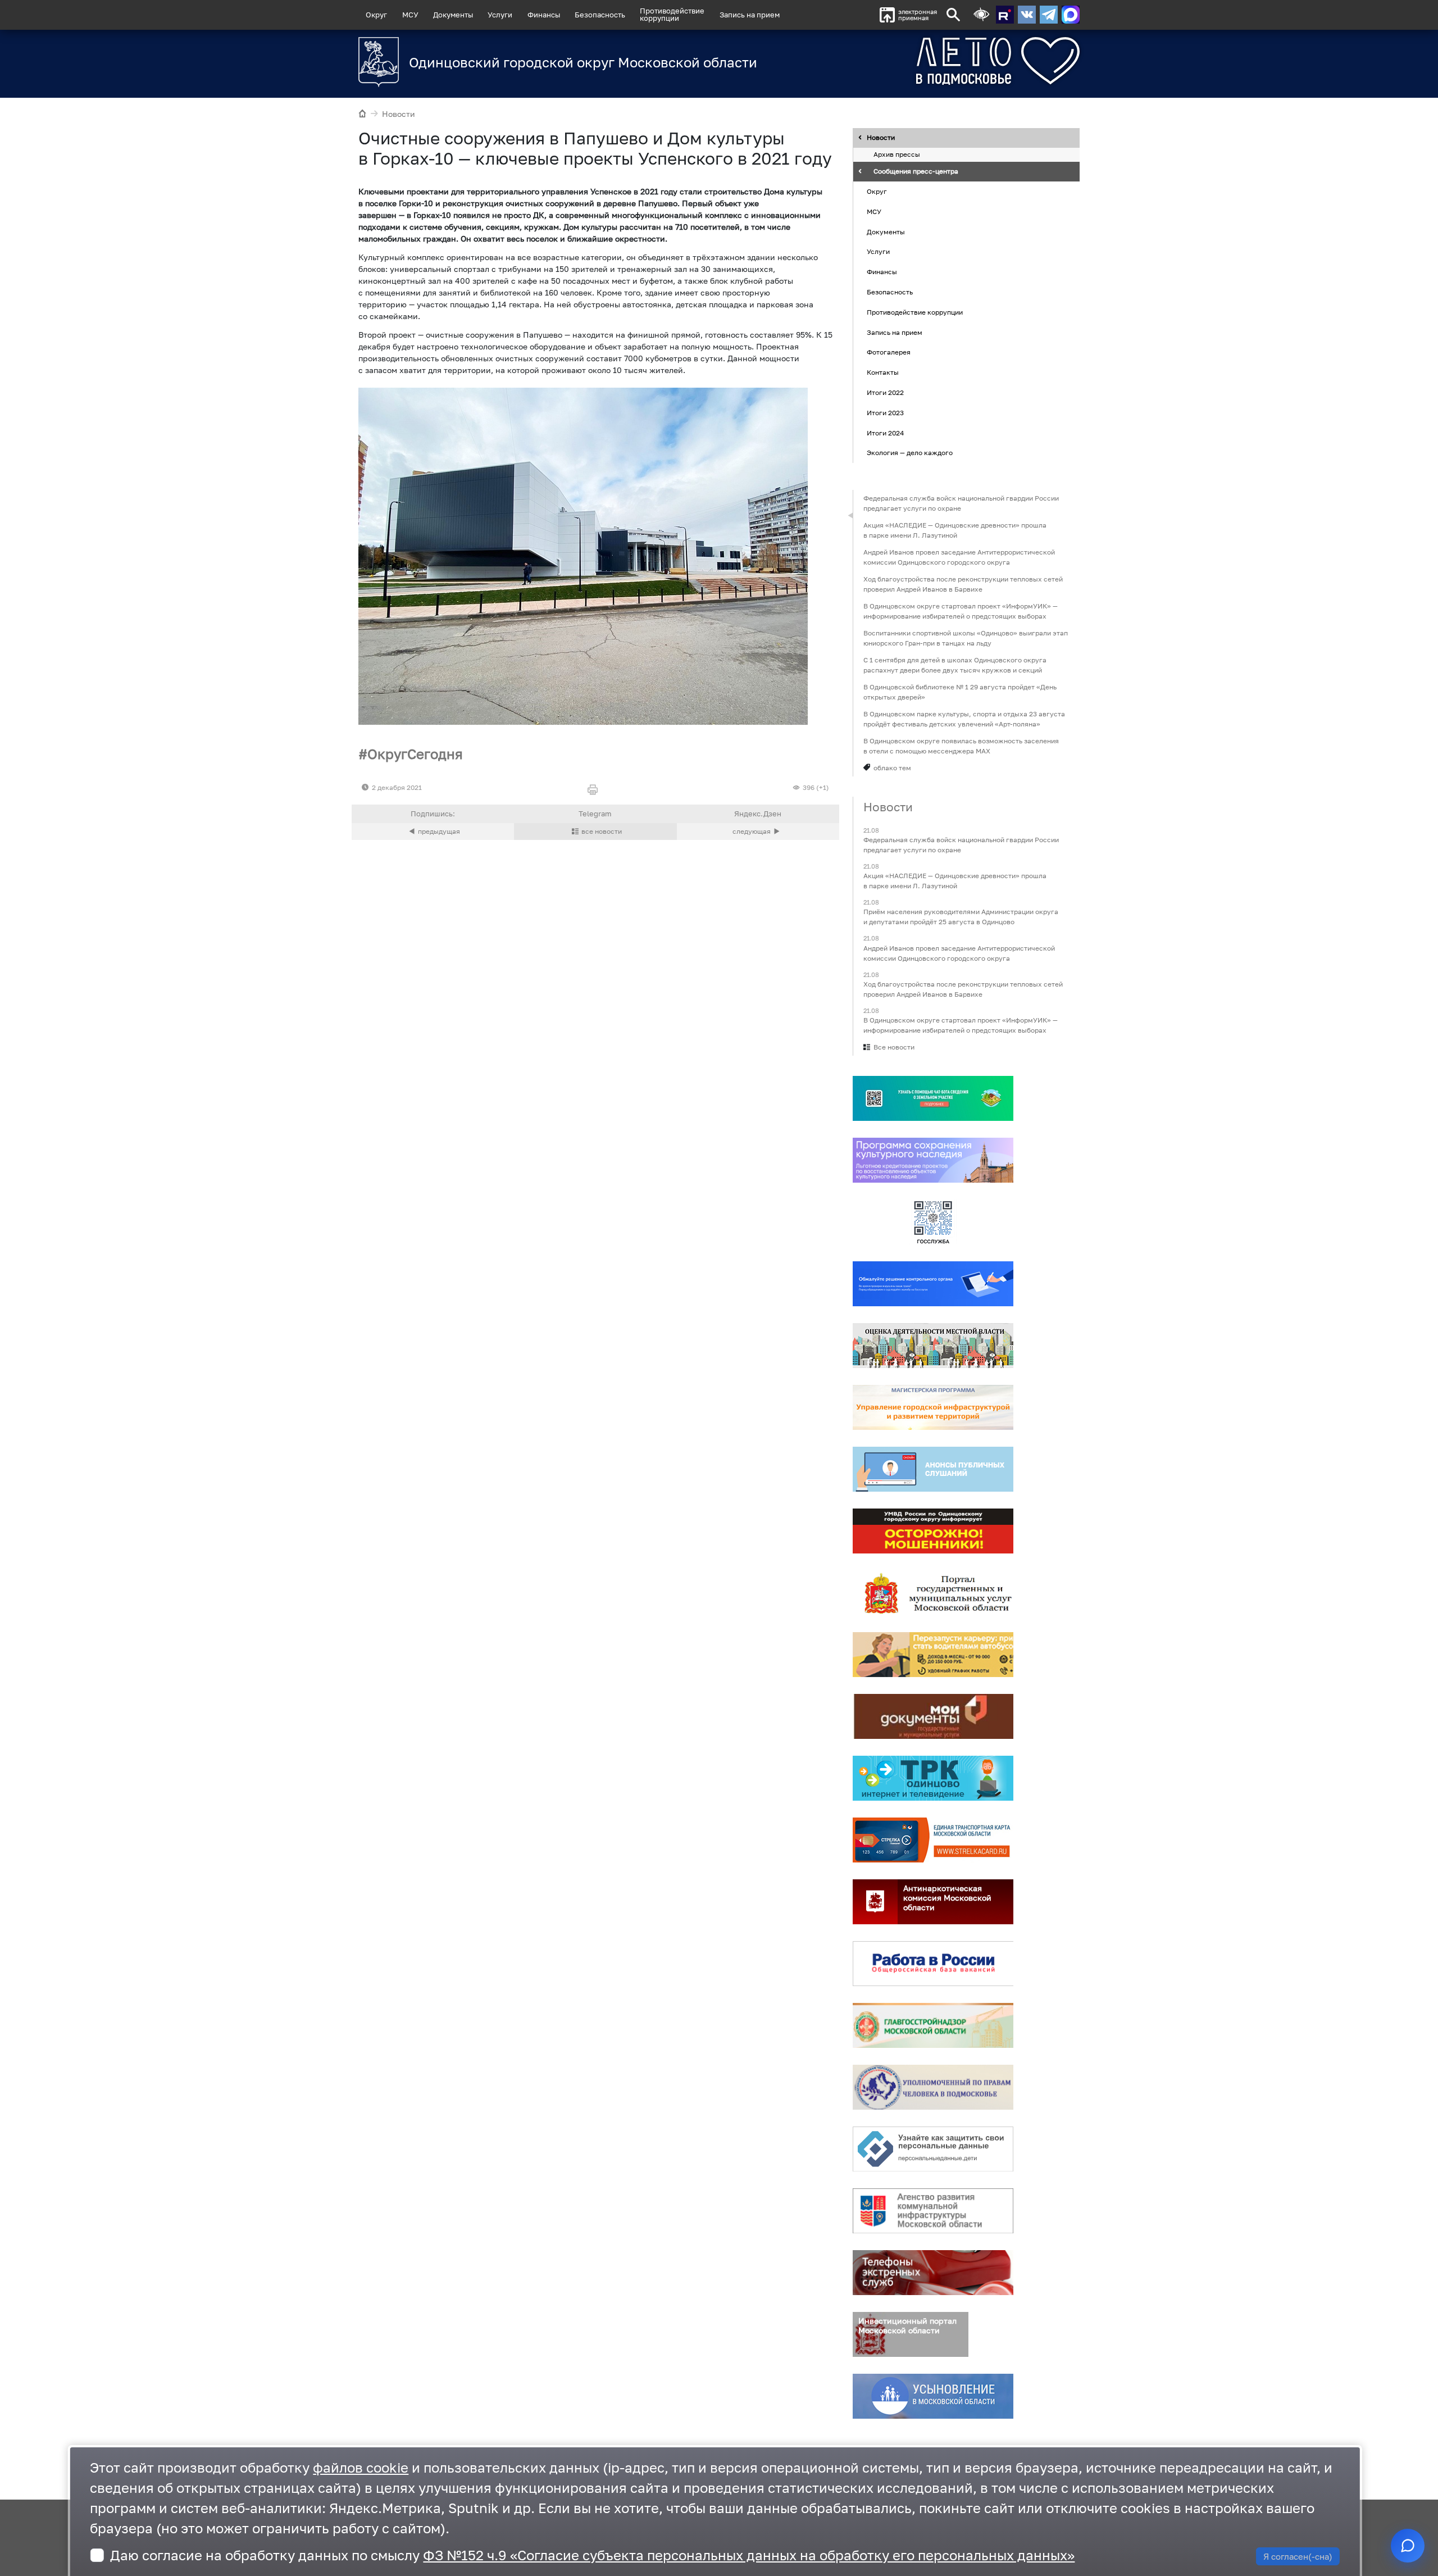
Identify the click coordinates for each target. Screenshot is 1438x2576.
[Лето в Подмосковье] (935, 61)
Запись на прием (750, 15)
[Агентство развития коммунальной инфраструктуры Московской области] (933, 2211)
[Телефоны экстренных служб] (933, 2273)
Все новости (894, 1047)
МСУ (410, 15)
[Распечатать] (595, 790)
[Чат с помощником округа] (1408, 2546)
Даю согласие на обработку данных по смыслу (592, 2555)
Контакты (883, 372)
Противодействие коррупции (915, 312)
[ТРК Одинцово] (933, 1778)
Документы (453, 15)
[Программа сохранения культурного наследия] (933, 1160)
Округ (376, 15)
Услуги (500, 15)
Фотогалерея (889, 353)
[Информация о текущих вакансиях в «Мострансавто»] (933, 1655)
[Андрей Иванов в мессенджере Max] (1071, 15)
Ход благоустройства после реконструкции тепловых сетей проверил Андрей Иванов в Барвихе (963, 584)
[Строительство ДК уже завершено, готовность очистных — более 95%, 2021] (583, 556)
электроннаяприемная (918, 15)
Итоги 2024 (885, 433)
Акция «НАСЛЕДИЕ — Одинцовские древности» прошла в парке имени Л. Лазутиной (955, 530)
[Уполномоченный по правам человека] (933, 2087)
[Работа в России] (933, 1964)
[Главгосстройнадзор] (933, 2025)
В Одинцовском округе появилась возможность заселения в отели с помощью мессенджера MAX (961, 746)
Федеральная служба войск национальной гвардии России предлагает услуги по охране (961, 503)
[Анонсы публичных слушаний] (933, 1469)
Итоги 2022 (885, 392)
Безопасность (600, 15)
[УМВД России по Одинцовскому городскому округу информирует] (933, 1531)
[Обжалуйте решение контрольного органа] (933, 1284)
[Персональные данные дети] (933, 2149)
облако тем (892, 768)
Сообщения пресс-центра (916, 172)
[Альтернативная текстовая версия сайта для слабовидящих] (981, 15)
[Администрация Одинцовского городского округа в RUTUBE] (1005, 15)
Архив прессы (897, 155)
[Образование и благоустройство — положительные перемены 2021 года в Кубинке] (758, 832)
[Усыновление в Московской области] (933, 2396)
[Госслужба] (933, 1222)
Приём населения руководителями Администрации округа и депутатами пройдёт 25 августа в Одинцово (961, 917)
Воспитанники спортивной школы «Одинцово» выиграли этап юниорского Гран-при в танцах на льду (966, 638)
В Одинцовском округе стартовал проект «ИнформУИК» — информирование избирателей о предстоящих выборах (961, 611)
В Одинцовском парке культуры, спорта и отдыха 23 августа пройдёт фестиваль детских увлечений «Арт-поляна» (964, 719)
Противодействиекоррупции (672, 14)
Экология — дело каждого (910, 453)
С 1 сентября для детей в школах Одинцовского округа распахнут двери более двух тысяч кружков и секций (955, 665)
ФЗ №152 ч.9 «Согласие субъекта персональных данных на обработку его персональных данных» (749, 2555)
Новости (399, 114)
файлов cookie (361, 2467)
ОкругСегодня (415, 754)
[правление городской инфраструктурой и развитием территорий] (933, 1407)
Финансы (544, 15)
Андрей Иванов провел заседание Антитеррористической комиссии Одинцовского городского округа (959, 557)
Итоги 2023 (885, 413)
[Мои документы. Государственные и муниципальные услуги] (933, 1716)
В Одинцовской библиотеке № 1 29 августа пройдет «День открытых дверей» (960, 692)
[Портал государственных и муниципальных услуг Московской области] (933, 1593)
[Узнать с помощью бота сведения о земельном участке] (933, 1098)
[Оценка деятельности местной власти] (933, 1346)
